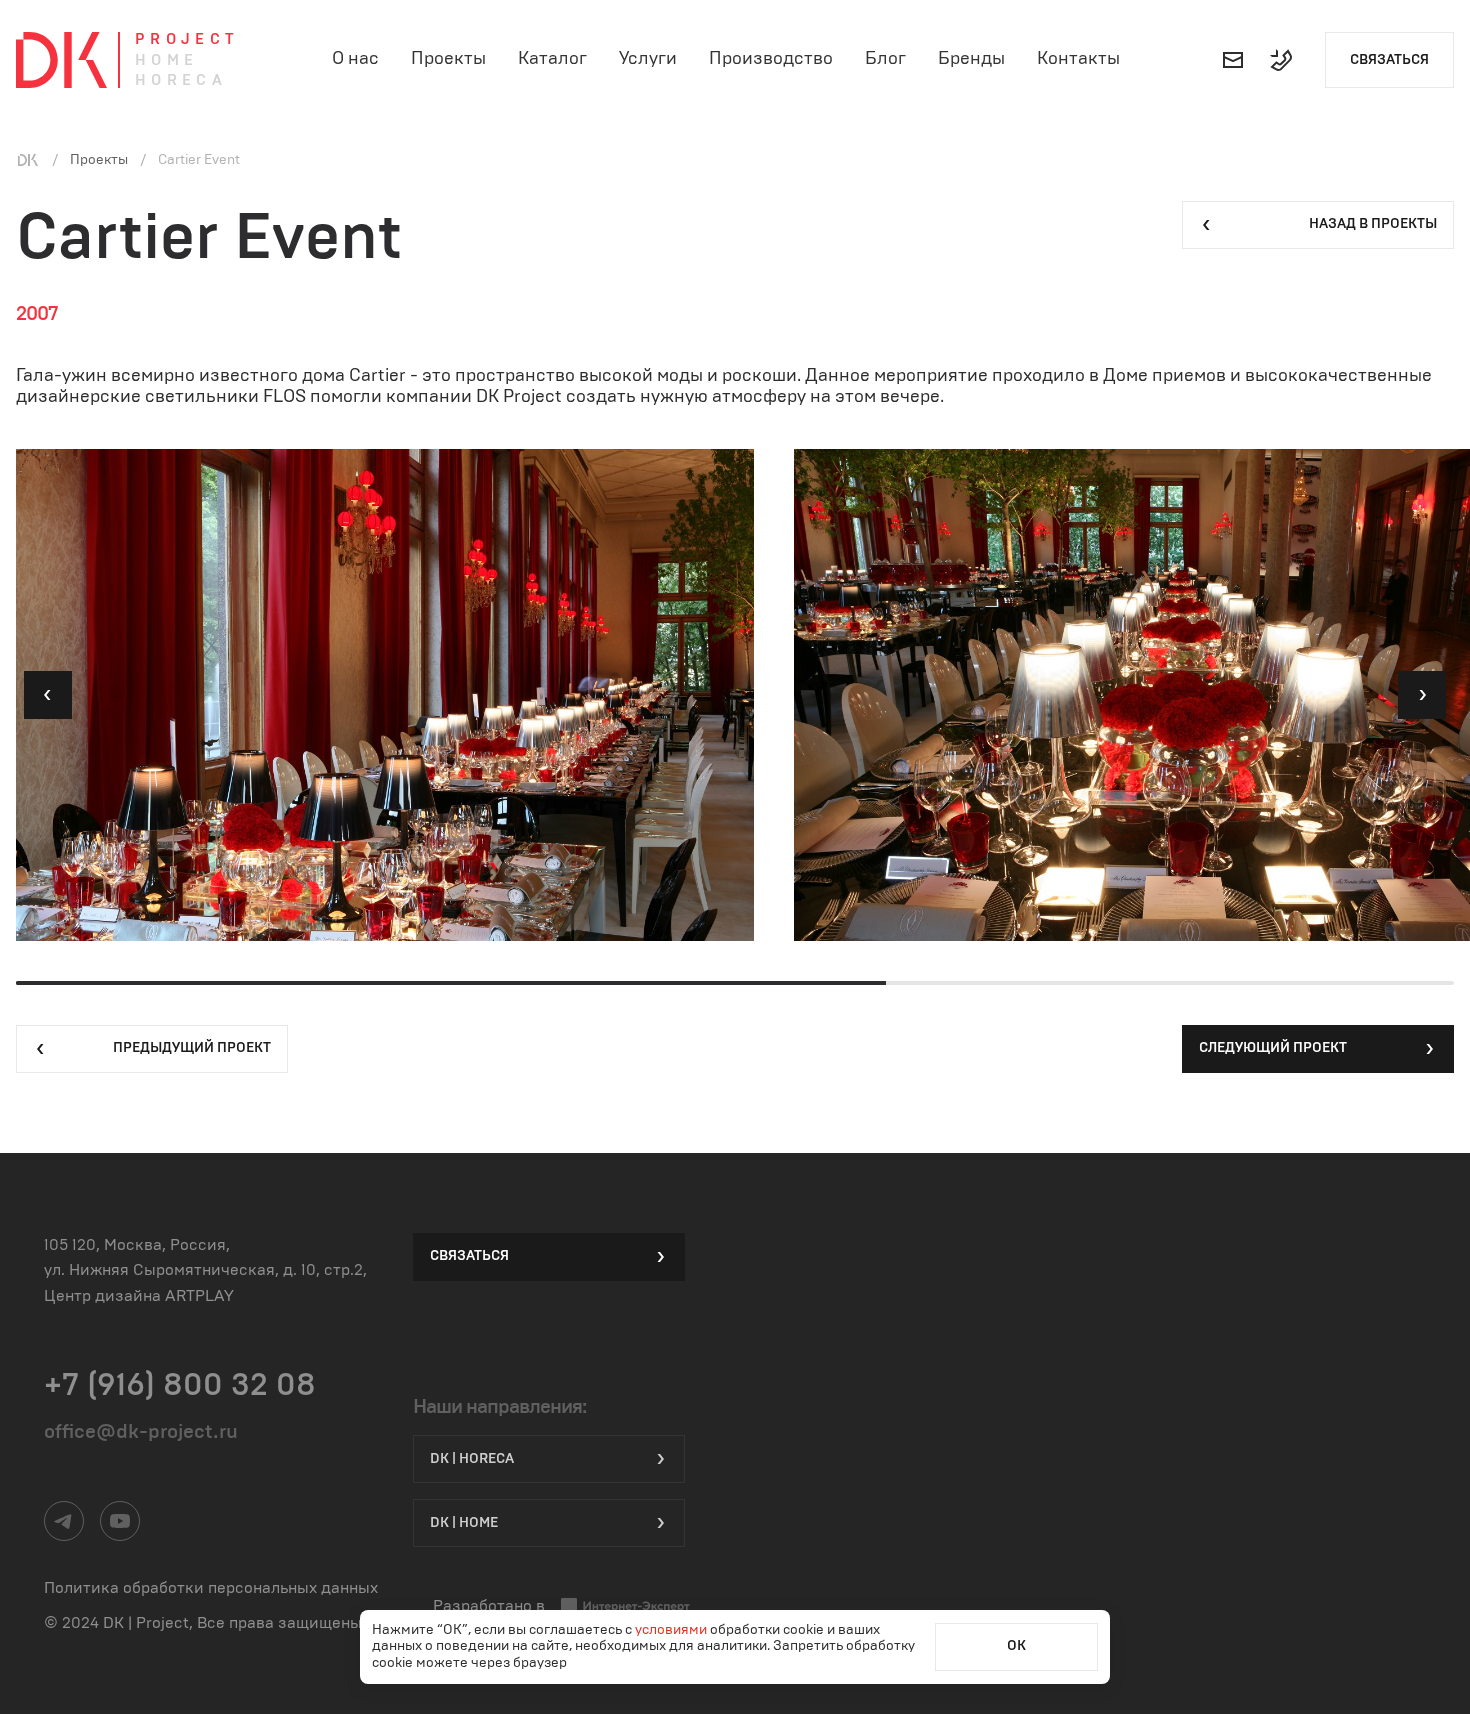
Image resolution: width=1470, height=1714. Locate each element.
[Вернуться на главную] (61, 60)
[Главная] (28, 160)
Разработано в (489, 1606)
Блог (885, 59)
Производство (771, 59)
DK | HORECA (472, 1459)
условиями (672, 1630)
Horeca (181, 80)
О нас (355, 59)
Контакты (1078, 59)
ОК (1016, 1646)
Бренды (971, 59)
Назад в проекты (1373, 224)
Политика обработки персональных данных (211, 1588)
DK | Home (464, 1523)
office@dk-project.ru (141, 1432)
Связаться (1389, 60)
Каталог (552, 59)
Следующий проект (1273, 1048)
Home (167, 60)
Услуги (648, 59)
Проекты (448, 59)
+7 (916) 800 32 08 (180, 1385)
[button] (48, 695)
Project (187, 39)
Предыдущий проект (192, 1048)
